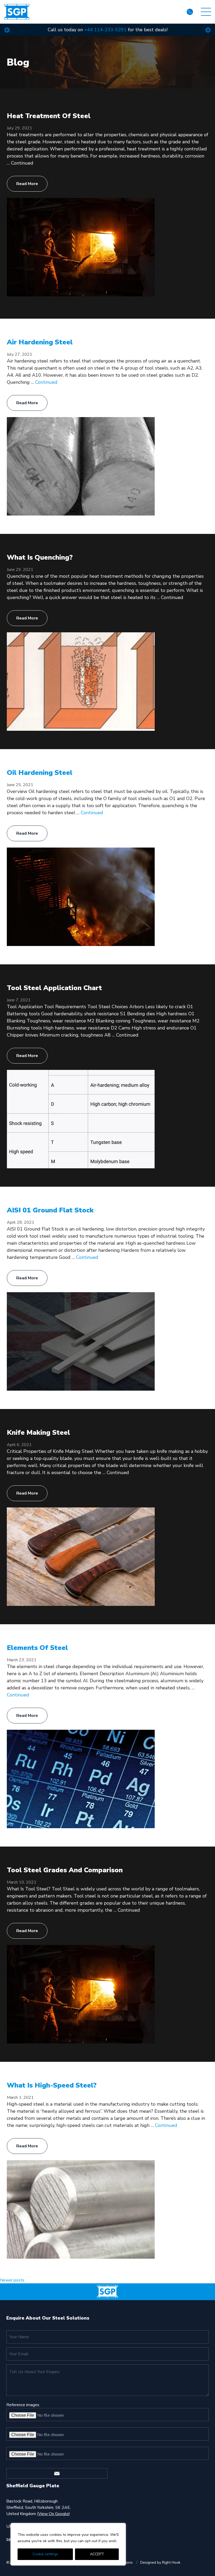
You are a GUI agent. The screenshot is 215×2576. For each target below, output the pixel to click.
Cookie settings (45, 2554)
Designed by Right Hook (160, 2562)
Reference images (23, 2405)
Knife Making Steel (38, 1432)
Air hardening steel (40, 342)
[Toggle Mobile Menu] (206, 12)
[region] (68, 2544)
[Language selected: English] (174, 12)
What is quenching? (40, 557)
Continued (22, 163)
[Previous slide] (7, 30)
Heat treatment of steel (49, 116)
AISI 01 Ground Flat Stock (50, 1210)
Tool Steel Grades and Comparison (65, 1870)
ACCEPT (97, 2554)
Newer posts (12, 2280)
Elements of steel (37, 1648)
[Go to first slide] (208, 30)
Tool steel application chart (54, 988)
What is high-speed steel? (52, 2085)
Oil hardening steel (40, 773)
